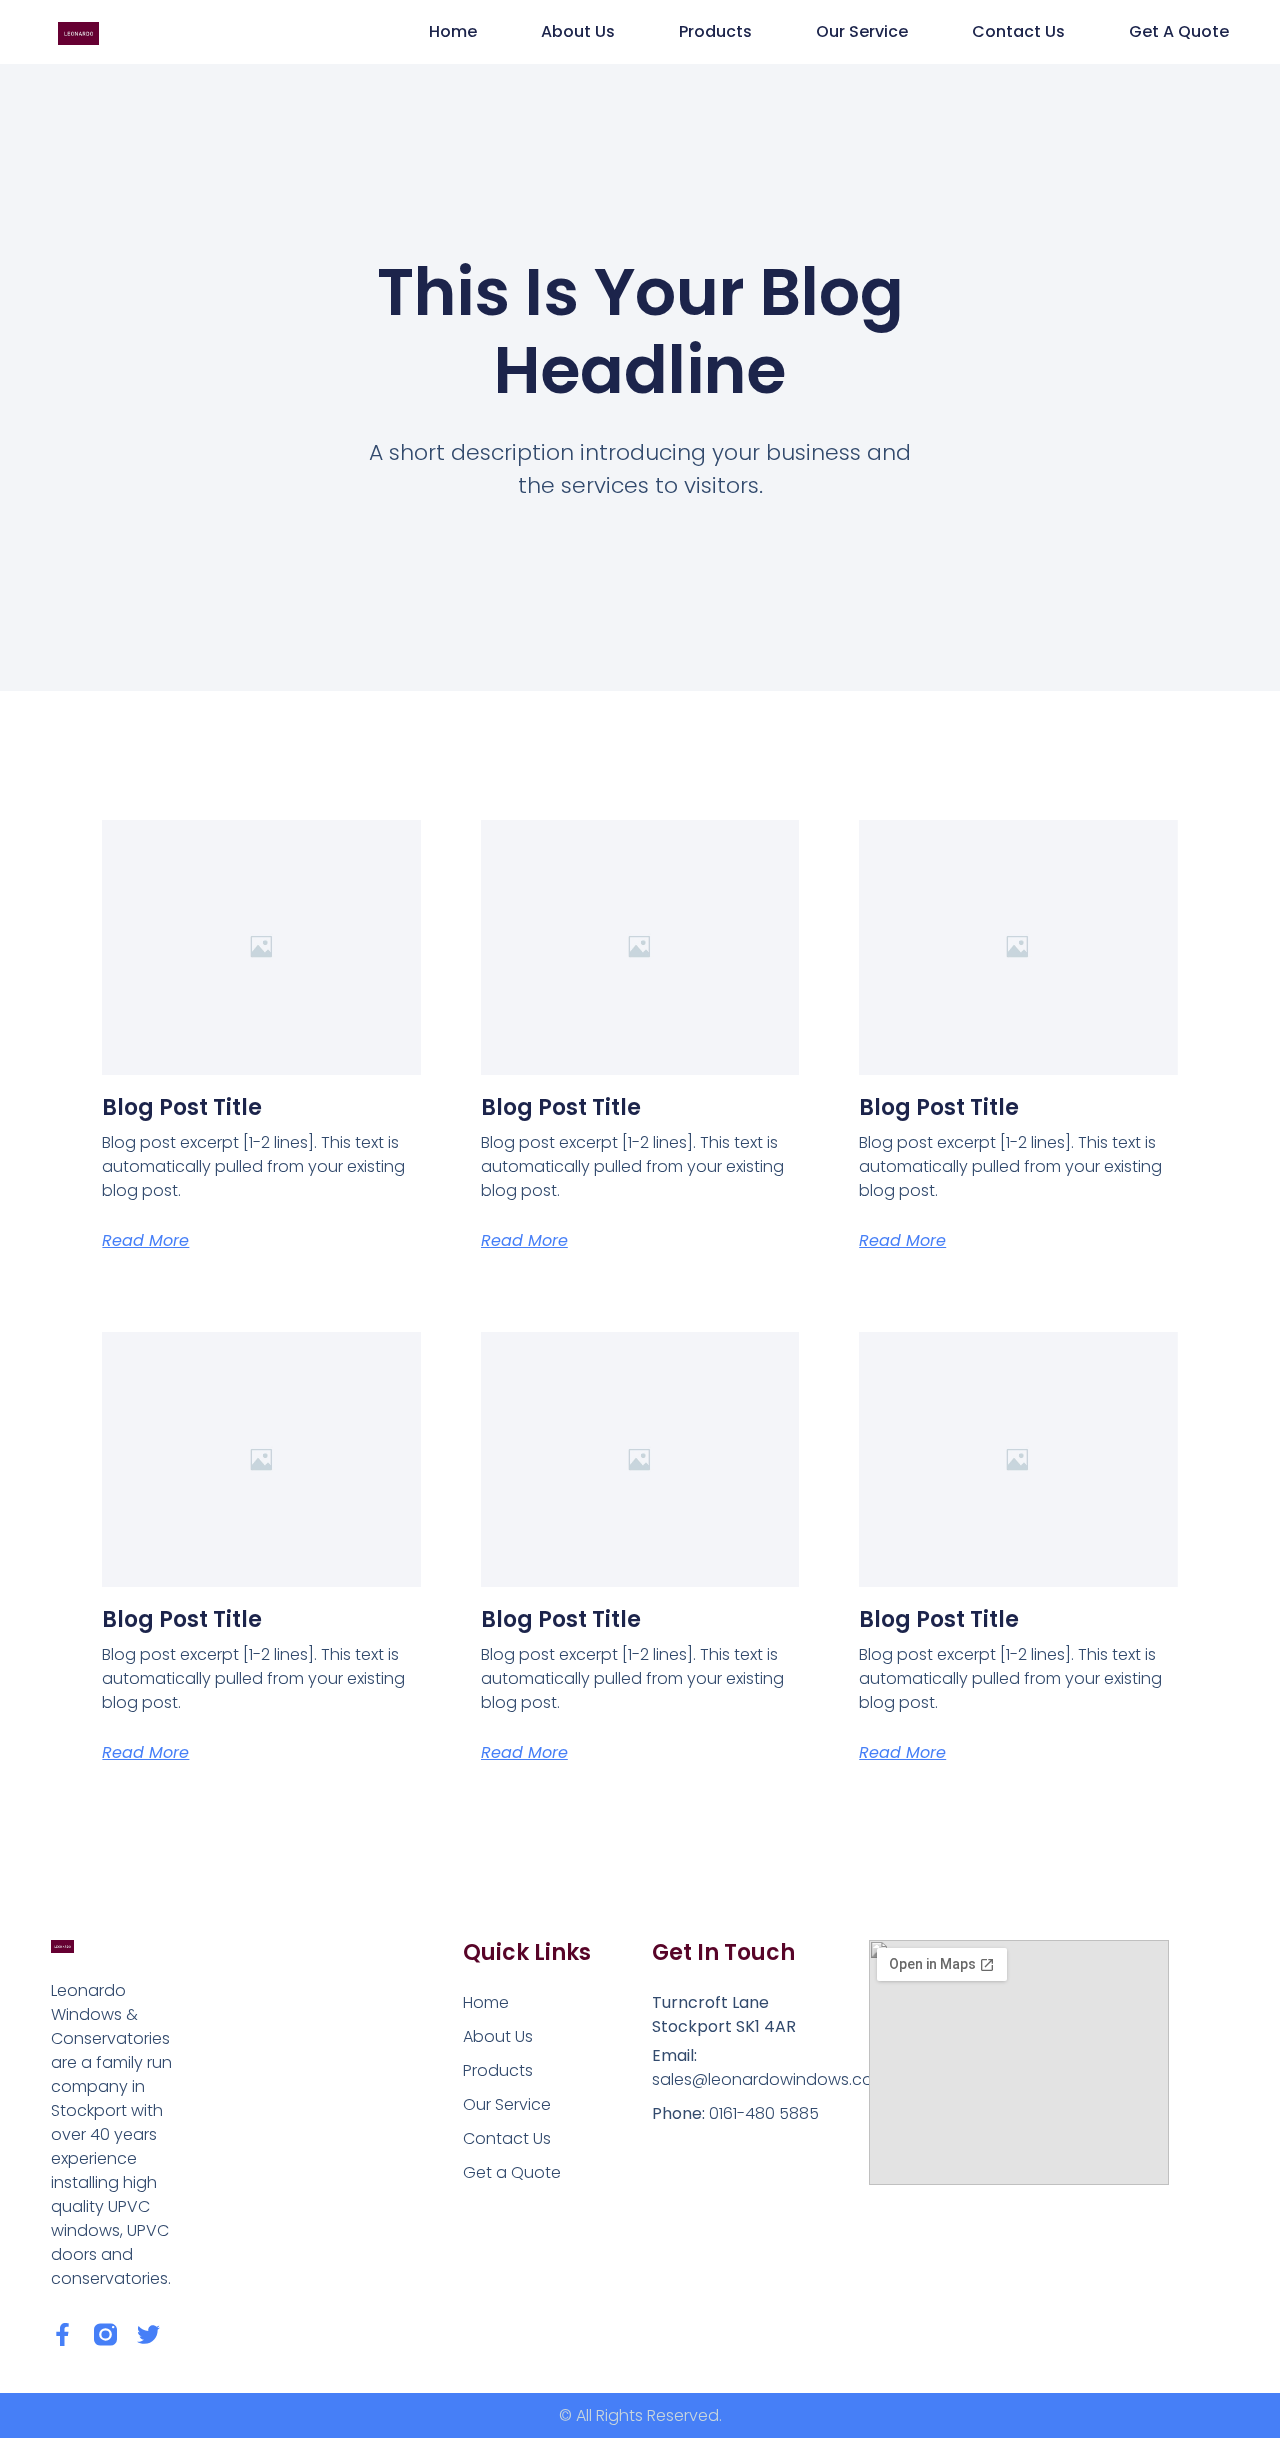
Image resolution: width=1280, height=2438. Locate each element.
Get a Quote (1179, 31)
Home (453, 31)
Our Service (862, 31)
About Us (578, 31)
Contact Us (1018, 31)
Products (715, 31)
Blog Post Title (182, 1107)
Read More (145, 1240)
